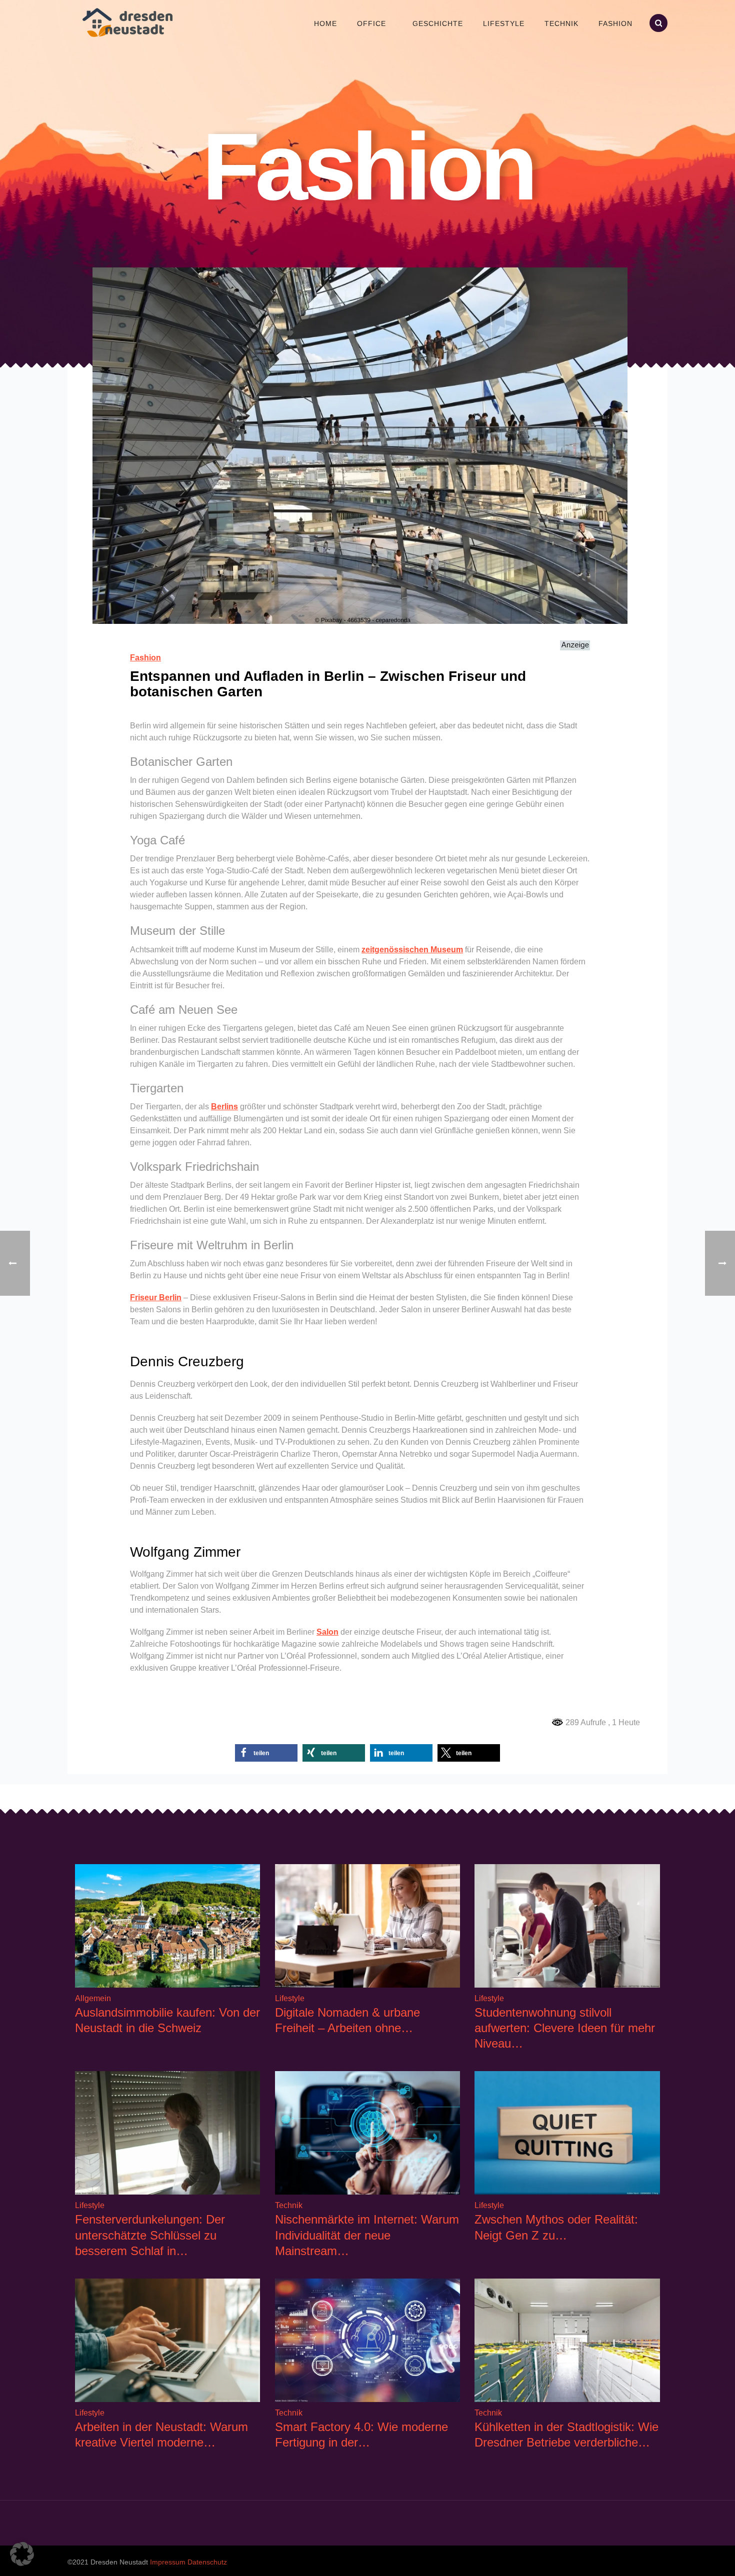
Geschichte (438, 23)
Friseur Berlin (156, 1297)
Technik (561, 23)
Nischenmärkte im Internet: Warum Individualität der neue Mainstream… (367, 2235)
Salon (327, 1632)
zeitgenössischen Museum (412, 950)
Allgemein (93, 1998)
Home (325, 23)
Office (371, 23)
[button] (266, 1753)
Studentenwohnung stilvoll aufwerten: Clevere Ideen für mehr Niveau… (565, 2028)
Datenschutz (207, 2562)
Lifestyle (504, 23)
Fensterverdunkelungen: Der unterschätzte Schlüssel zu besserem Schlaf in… (150, 2235)
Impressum (168, 2562)
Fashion (615, 23)
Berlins (224, 1107)
